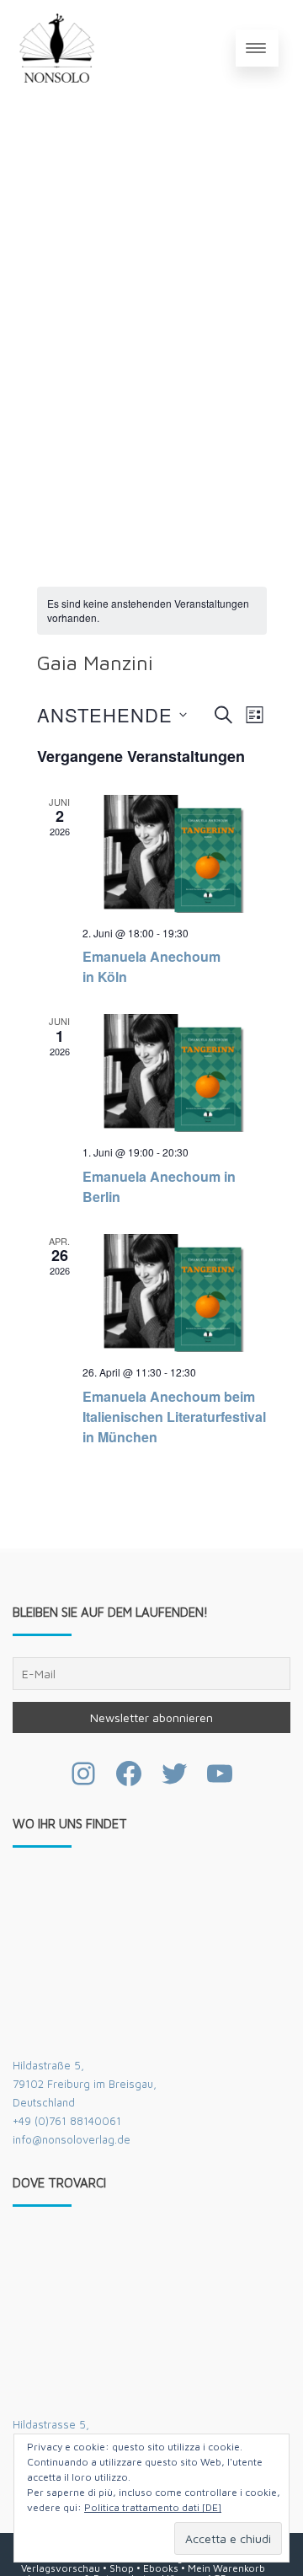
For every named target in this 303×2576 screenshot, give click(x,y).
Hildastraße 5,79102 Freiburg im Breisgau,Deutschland (85, 2084)
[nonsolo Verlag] (57, 48)
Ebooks (161, 2568)
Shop (122, 2568)
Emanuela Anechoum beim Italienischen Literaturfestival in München (174, 1417)
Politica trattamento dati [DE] (153, 2507)
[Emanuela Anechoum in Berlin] (175, 1073)
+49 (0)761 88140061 (67, 2121)
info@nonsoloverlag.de (72, 2139)
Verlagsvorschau (61, 2568)
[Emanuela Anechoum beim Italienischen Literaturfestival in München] (175, 1293)
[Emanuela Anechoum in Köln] (175, 854)
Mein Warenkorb (226, 2568)
